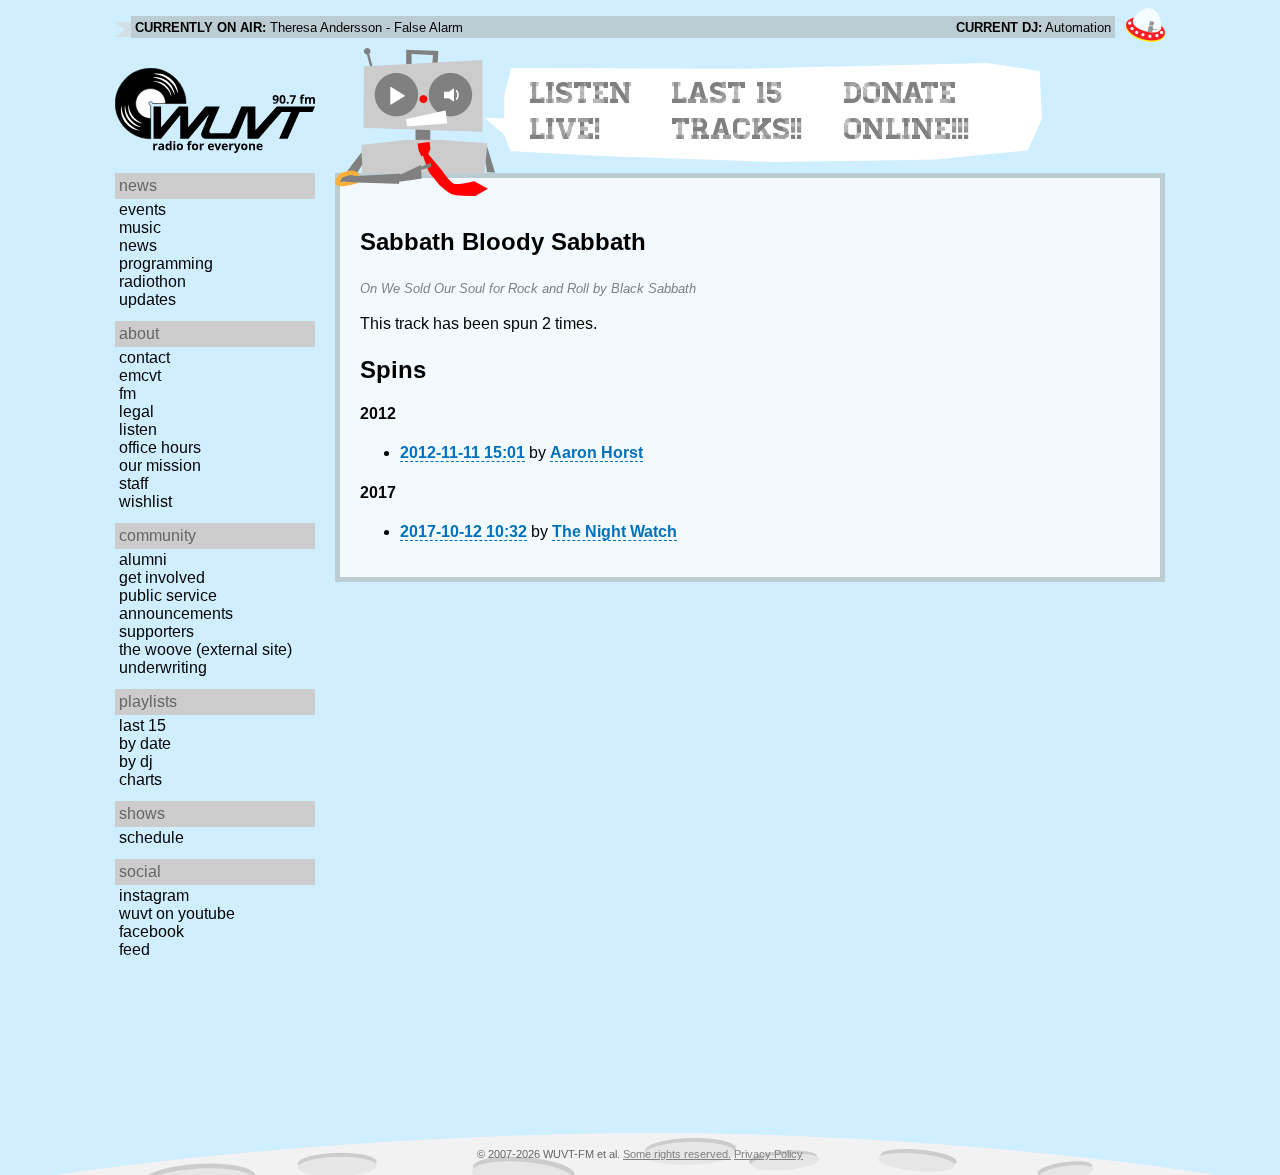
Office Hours (160, 447)
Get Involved (162, 577)
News (138, 245)
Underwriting (163, 667)
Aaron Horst (596, 452)
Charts (140, 779)
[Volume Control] (453, 94)
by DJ (136, 761)
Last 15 (142, 725)
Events (142, 209)
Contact (144, 357)
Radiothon (152, 281)
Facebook (151, 931)
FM (127, 393)
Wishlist (145, 501)
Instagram (154, 895)
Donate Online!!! (907, 111)
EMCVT (140, 375)
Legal (136, 411)
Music (140, 227)
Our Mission (160, 465)
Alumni (143, 559)
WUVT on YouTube (177, 913)
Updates (147, 299)
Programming (166, 263)
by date (145, 743)
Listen (138, 429)
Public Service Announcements (176, 604)
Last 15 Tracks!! (737, 111)
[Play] (396, 94)
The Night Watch (614, 531)
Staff (133, 483)
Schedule (151, 837)
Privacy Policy (768, 1154)
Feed (134, 949)
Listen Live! (581, 111)
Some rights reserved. (677, 1154)
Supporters (156, 631)
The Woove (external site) (205, 649)
